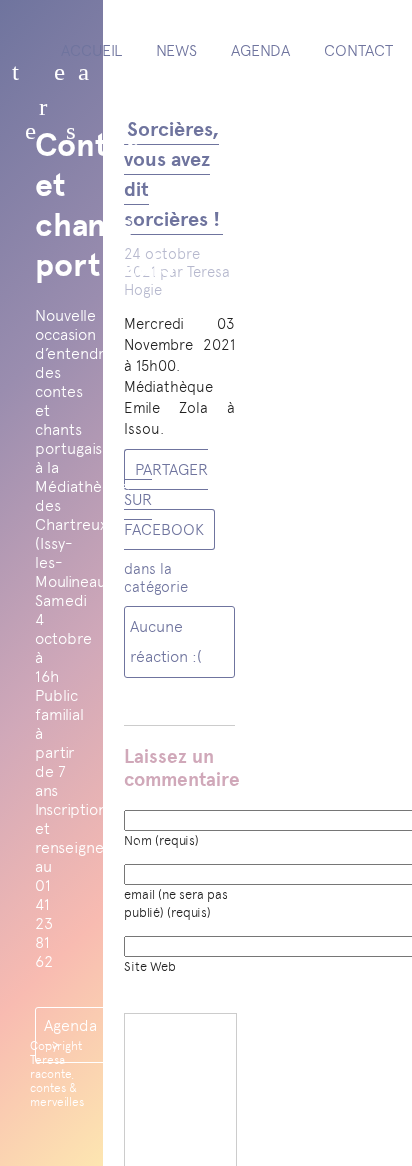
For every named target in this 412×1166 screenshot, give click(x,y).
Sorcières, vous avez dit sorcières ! (172, 174)
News (176, 50)
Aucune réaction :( (166, 641)
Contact (358, 50)
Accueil (91, 50)
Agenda (260, 50)
